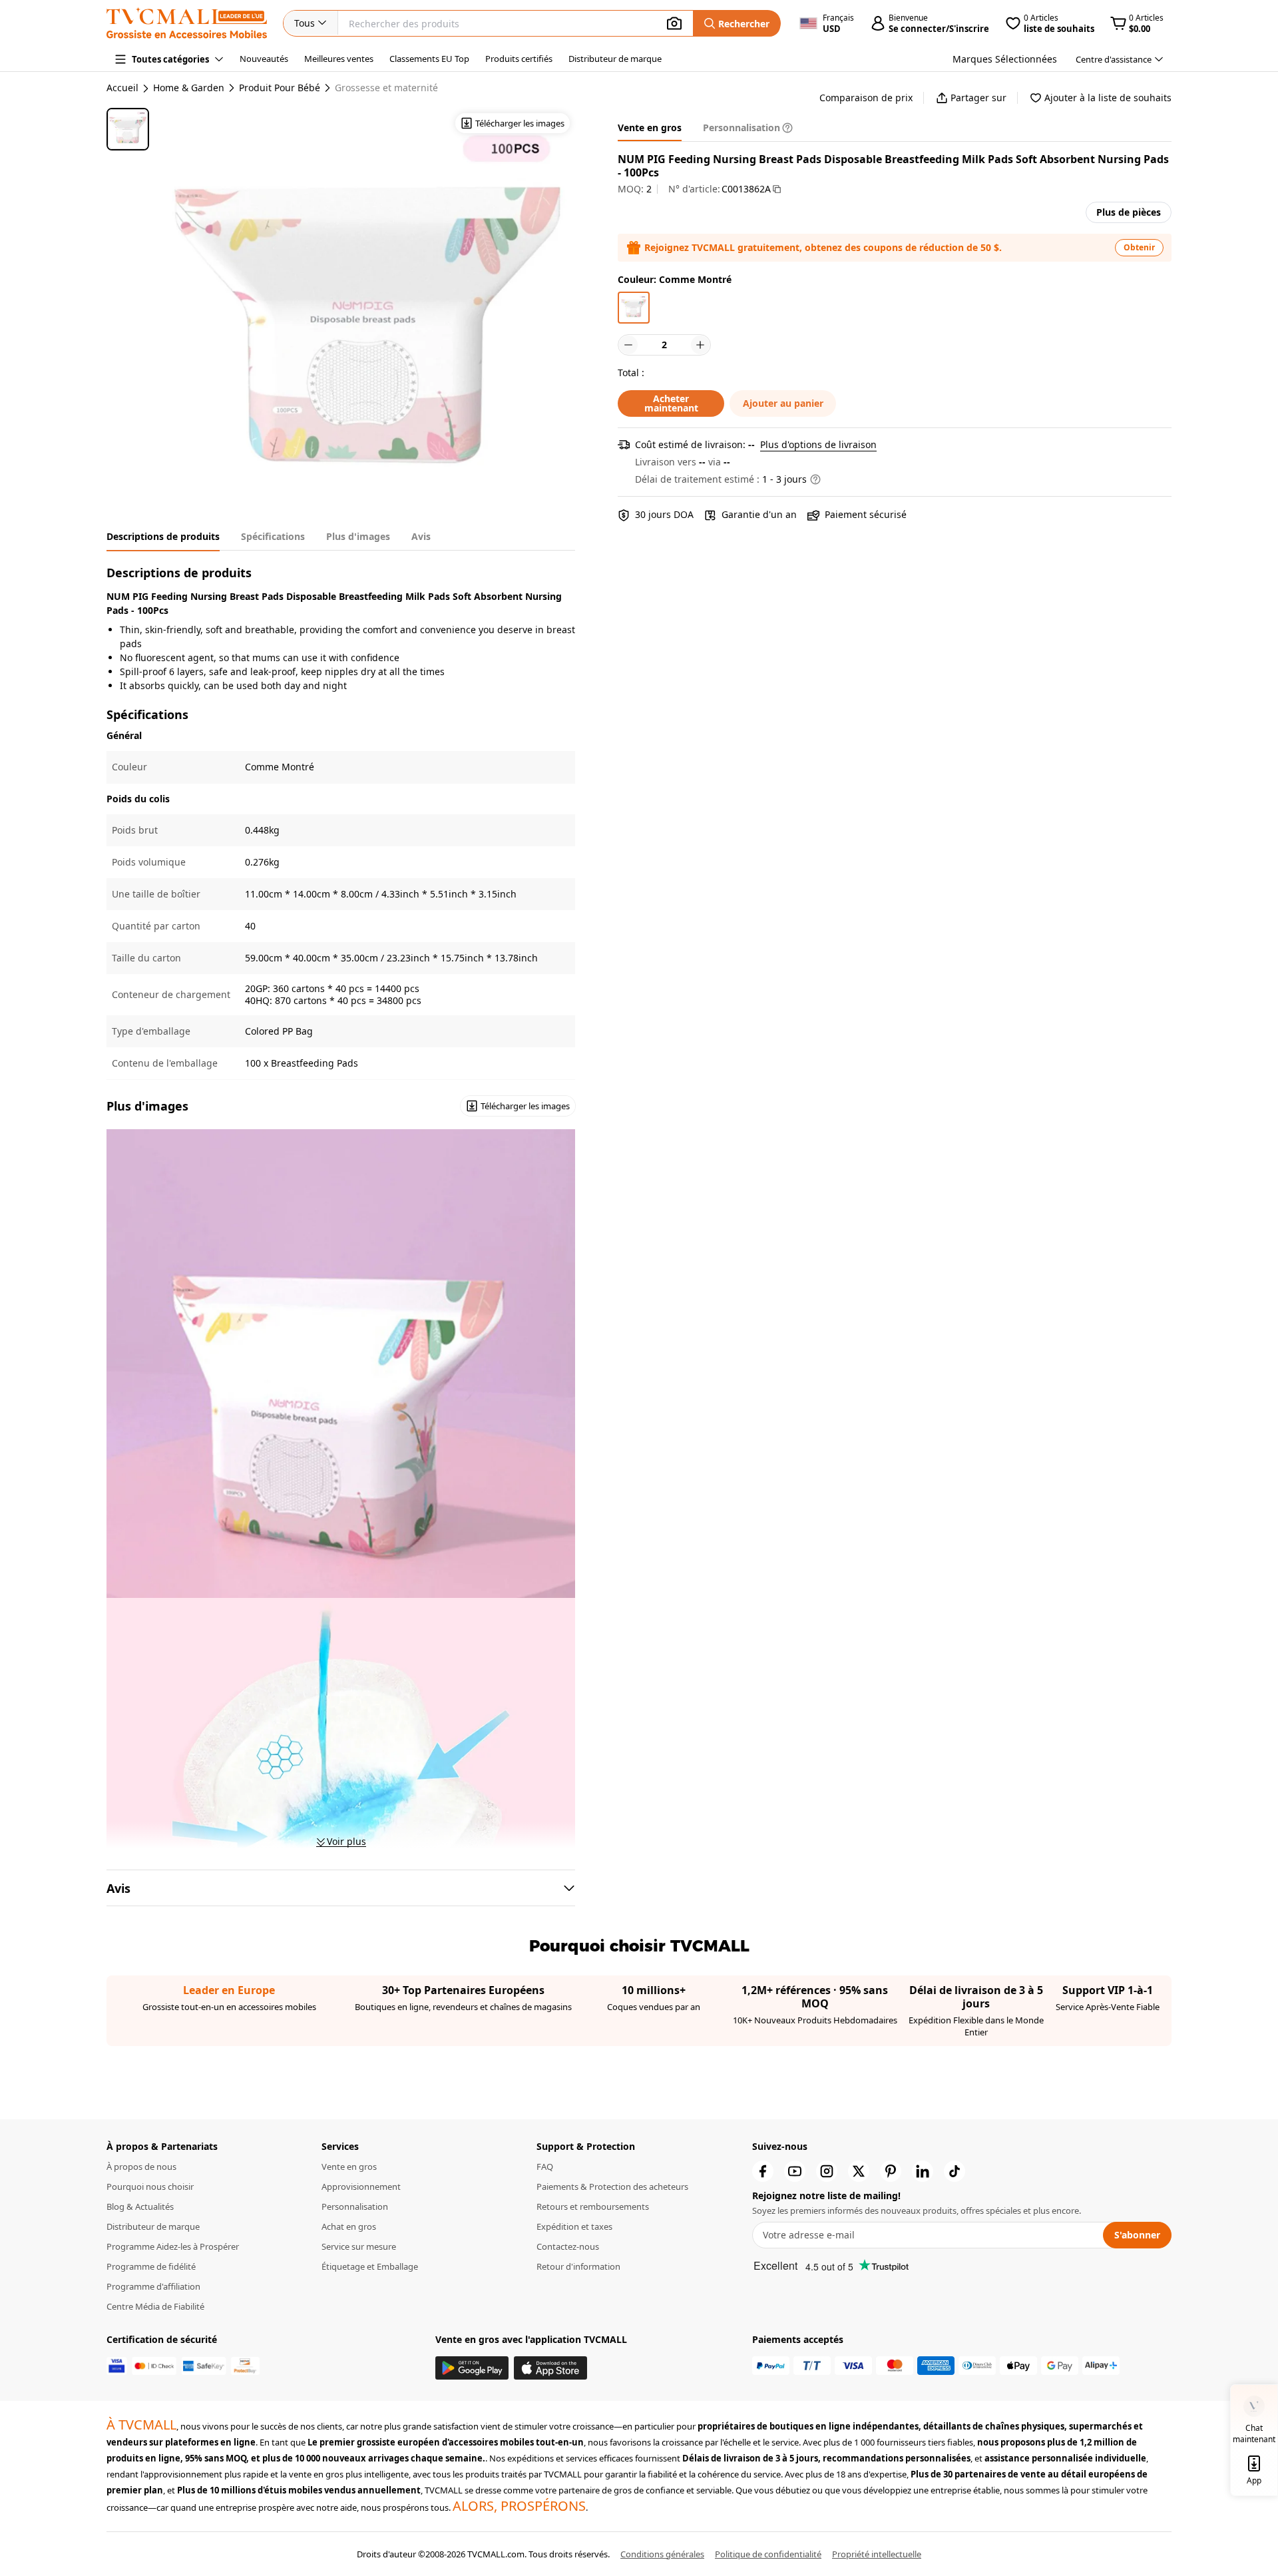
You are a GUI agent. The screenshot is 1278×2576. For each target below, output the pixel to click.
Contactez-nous (568, 2246)
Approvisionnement (361, 2187)
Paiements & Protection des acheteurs (612, 2187)
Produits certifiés (519, 59)
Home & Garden (189, 88)
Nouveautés (264, 59)
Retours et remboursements (593, 2206)
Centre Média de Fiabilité (155, 2306)
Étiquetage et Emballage (370, 2266)
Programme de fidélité (151, 2266)
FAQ (545, 2167)
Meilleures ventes (339, 59)
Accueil (122, 88)
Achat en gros (349, 2226)
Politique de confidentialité (768, 2554)
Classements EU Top (429, 59)
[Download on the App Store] (550, 2368)
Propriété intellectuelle (877, 2554)
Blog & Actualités (140, 2206)
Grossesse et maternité (386, 88)
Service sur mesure (359, 2246)
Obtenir (1139, 247)
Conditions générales (662, 2554)
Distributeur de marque (615, 59)
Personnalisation (355, 2206)
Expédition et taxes (574, 2226)
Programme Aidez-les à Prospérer (173, 2246)
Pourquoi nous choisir (150, 2187)
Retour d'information (578, 2266)
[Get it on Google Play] (472, 2368)
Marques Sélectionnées (1005, 59)
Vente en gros (349, 2167)
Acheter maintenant (671, 403)
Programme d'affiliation (153, 2286)
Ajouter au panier (783, 403)
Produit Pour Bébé (280, 88)
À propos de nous (141, 2167)
